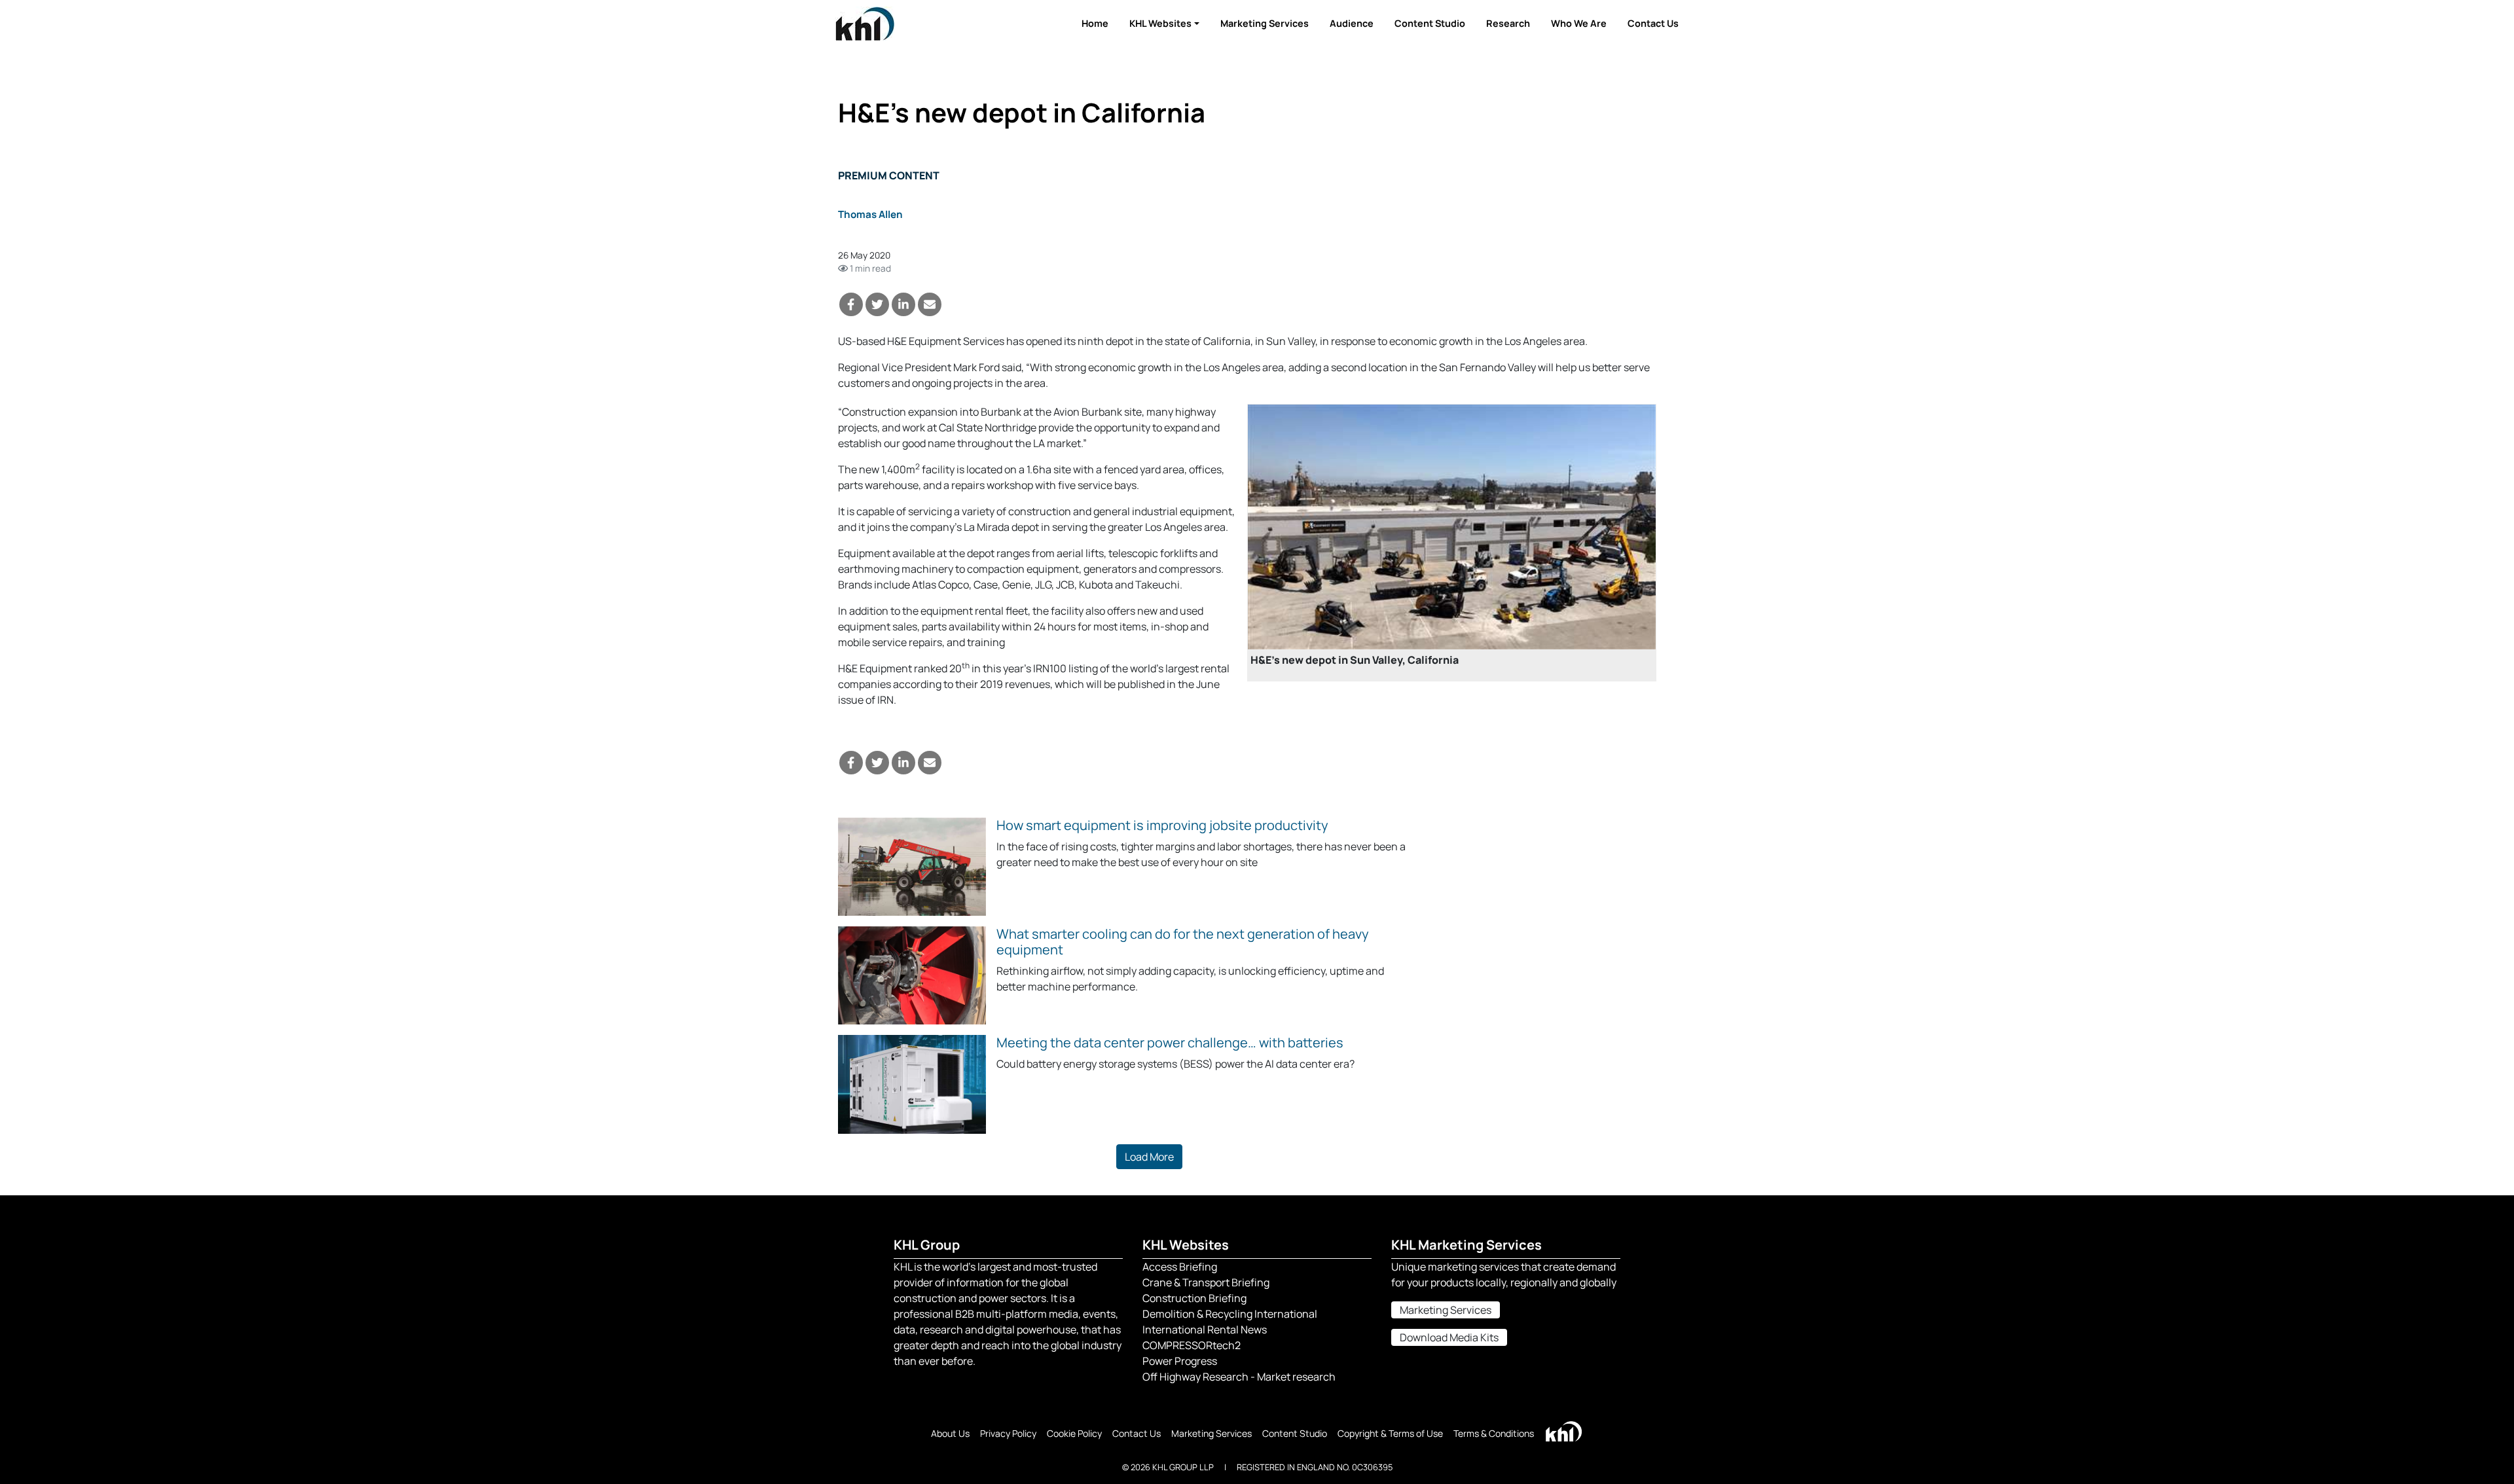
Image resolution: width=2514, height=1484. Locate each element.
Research (1508, 23)
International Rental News (1205, 1330)
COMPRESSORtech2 (1192, 1345)
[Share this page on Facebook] (851, 304)
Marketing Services (1265, 23)
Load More (1149, 1157)
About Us (950, 1433)
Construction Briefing (1194, 1298)
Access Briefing (1180, 1267)
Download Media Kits (1449, 1337)
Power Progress (1180, 1361)
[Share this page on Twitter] (877, 304)
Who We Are (1579, 23)
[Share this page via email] (930, 304)
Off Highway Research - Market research (1239, 1377)
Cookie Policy (1074, 1433)
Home (1095, 23)
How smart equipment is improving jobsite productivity (1162, 825)
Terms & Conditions (1494, 1433)
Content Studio (1430, 23)
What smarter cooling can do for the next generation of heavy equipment (1183, 942)
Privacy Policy (1008, 1433)
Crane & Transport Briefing (1206, 1282)
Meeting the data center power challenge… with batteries (1170, 1042)
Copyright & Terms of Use (1390, 1433)
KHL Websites (1160, 23)
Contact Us (1653, 23)
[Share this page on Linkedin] (903, 304)
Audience (1352, 23)
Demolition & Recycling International (1230, 1314)
